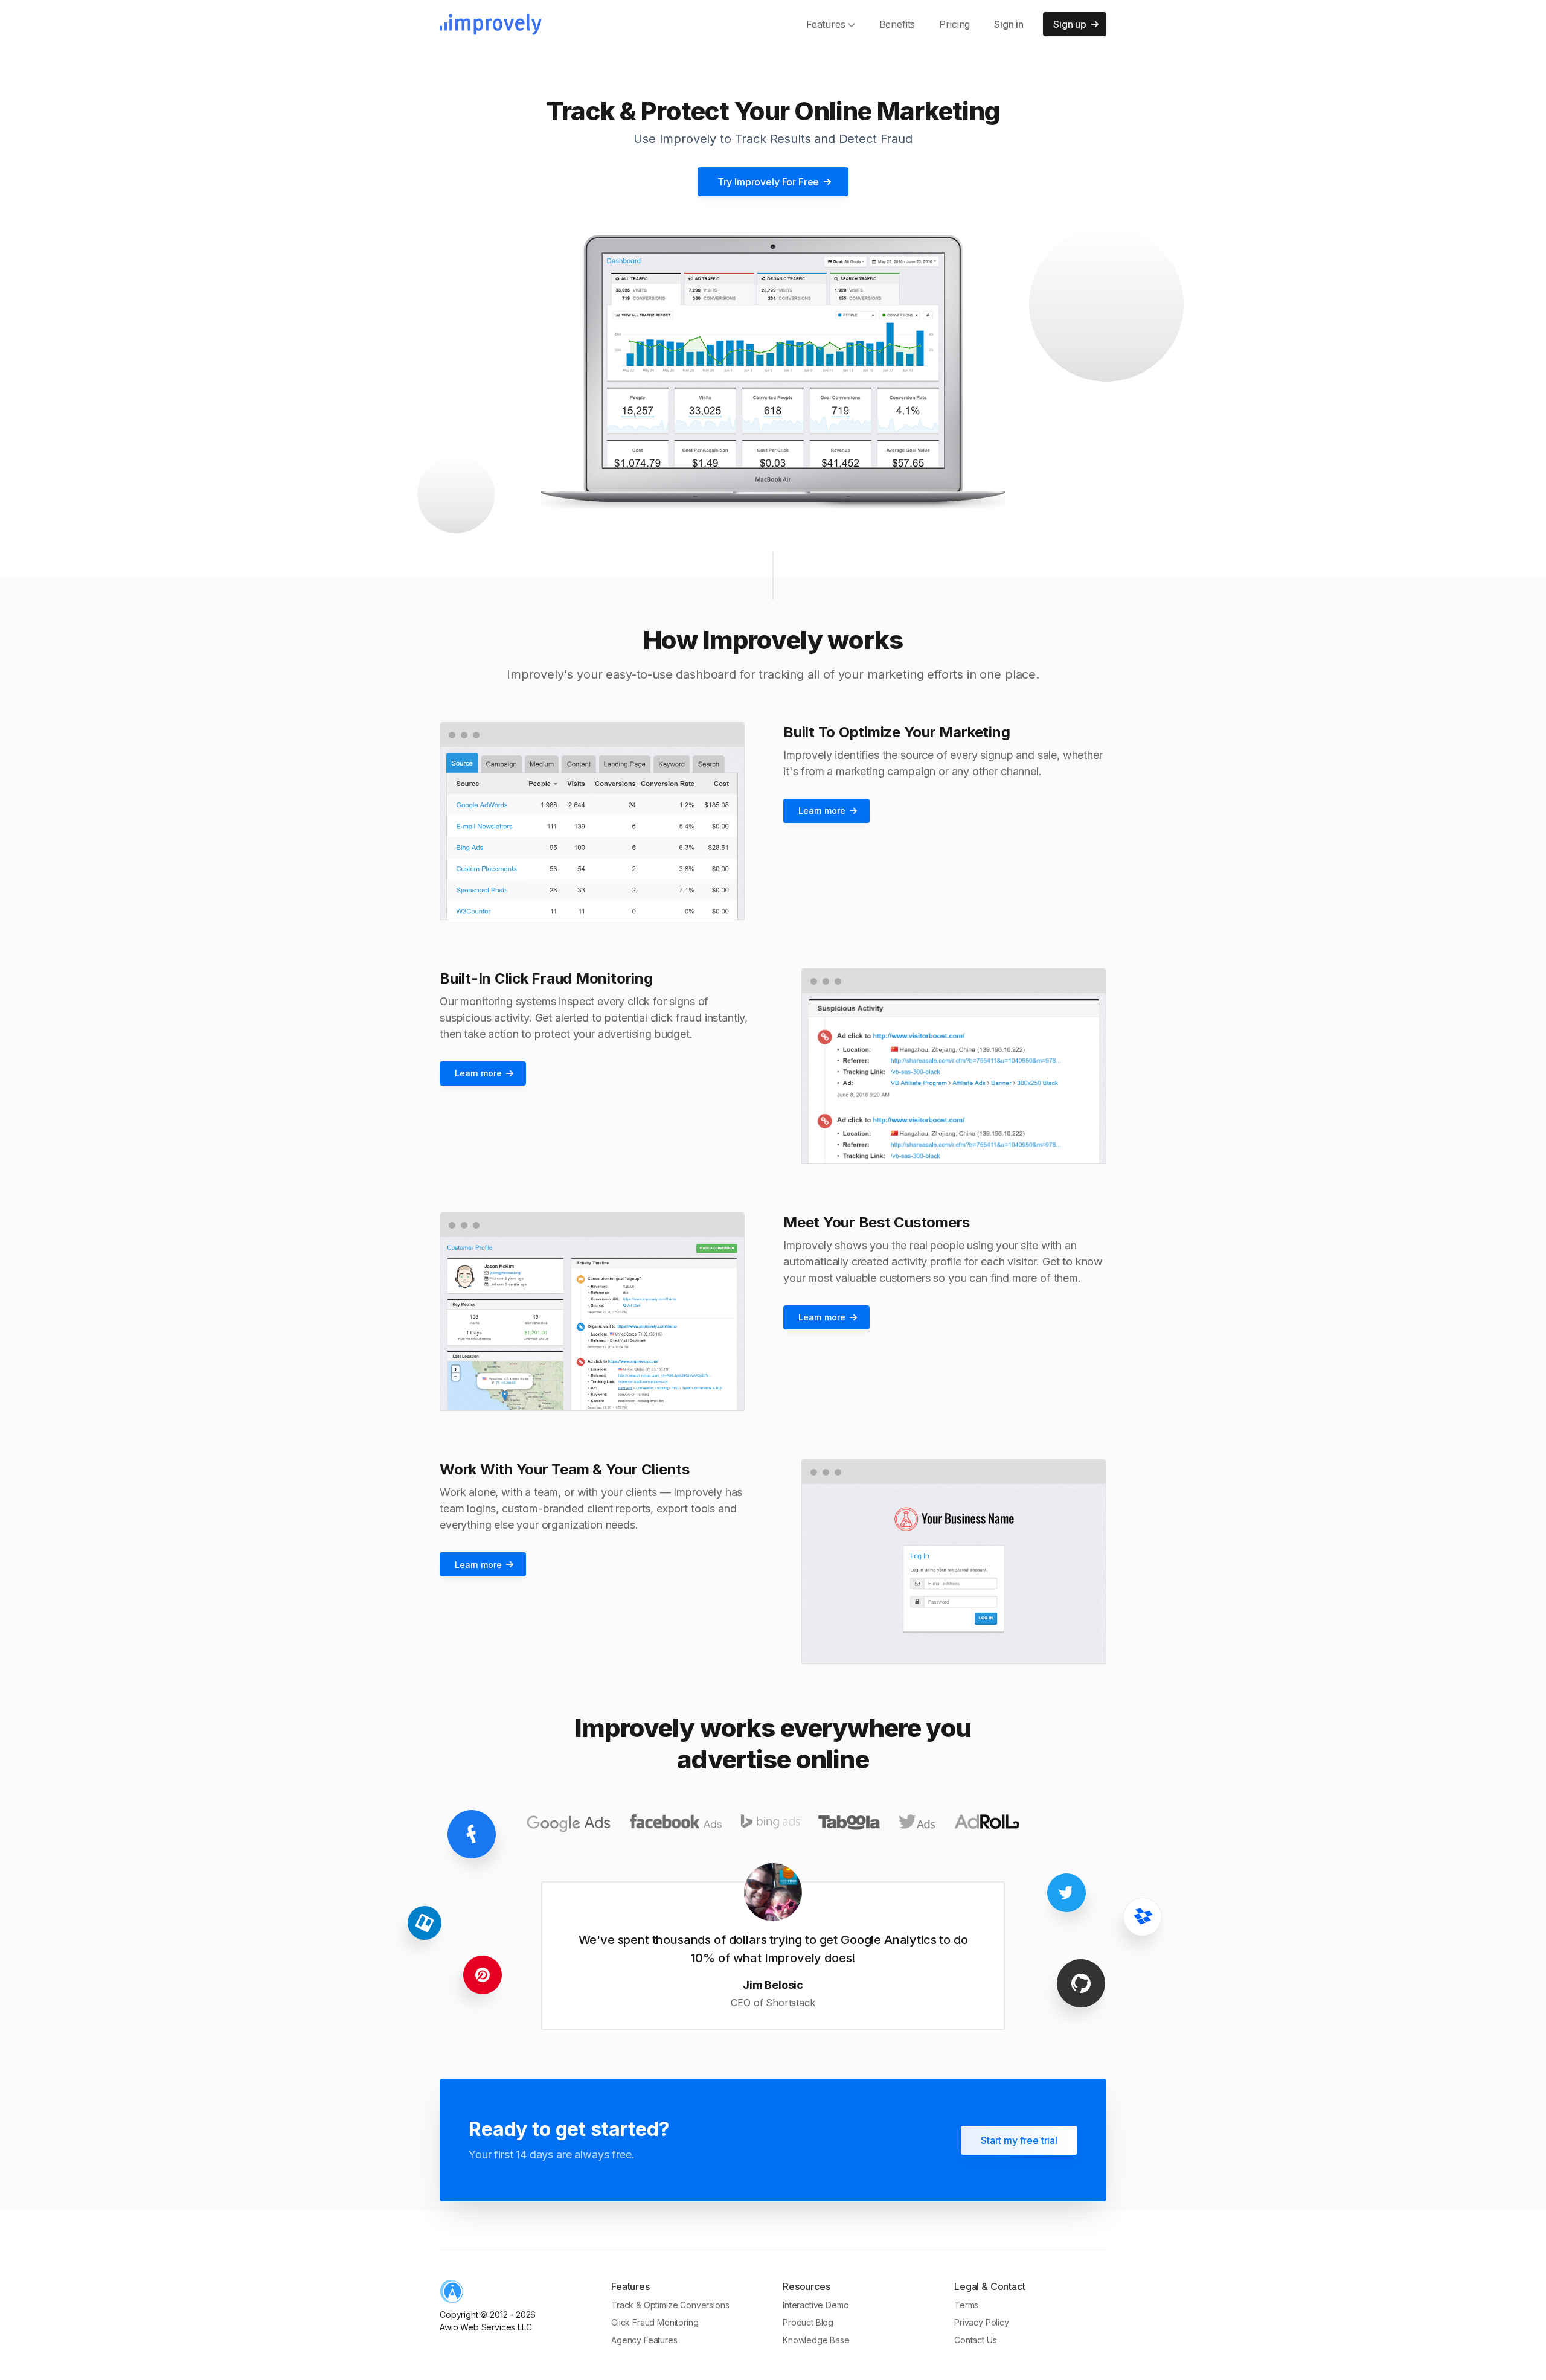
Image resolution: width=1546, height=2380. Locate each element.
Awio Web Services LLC (486, 2327)
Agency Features (644, 2340)
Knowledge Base (816, 2340)
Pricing (954, 24)
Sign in (1009, 24)
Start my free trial (1019, 2140)
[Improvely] (491, 24)
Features (826, 24)
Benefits (897, 24)
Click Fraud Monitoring (655, 2322)
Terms (966, 2305)
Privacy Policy (982, 2322)
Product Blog (808, 2322)
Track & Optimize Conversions (670, 2305)
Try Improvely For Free (768, 182)
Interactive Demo (816, 2305)
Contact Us (975, 2340)
